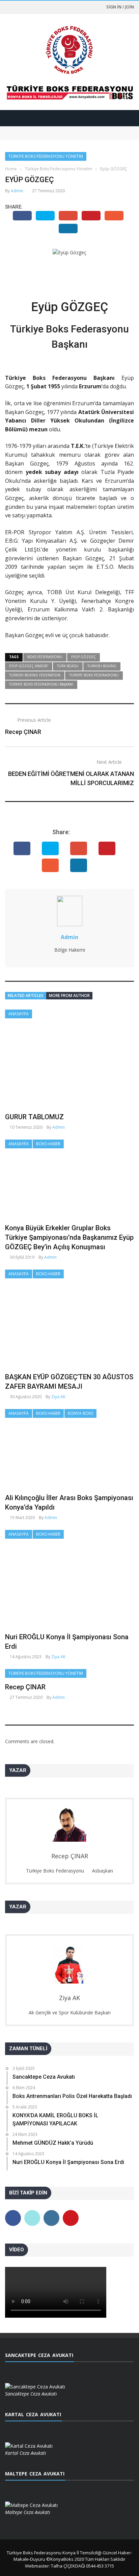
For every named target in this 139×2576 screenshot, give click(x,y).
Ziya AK (58, 1397)
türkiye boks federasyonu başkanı (41, 684)
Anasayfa (19, 1014)
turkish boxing (102, 666)
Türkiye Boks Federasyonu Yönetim (46, 156)
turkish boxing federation (35, 675)
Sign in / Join (120, 7)
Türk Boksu (68, 666)
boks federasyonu (45, 657)
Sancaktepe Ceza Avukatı (32, 129)
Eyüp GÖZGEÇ (84, 657)
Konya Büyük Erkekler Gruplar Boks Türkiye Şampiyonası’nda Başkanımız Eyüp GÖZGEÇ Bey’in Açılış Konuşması (69, 1237)
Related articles (26, 995)
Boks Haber (48, 1144)
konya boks (80, 1413)
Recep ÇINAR (23, 732)
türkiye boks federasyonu (94, 675)
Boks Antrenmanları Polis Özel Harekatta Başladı (58, 136)
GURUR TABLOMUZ (34, 1117)
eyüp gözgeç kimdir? (29, 666)
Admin (17, 191)
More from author (69, 995)
